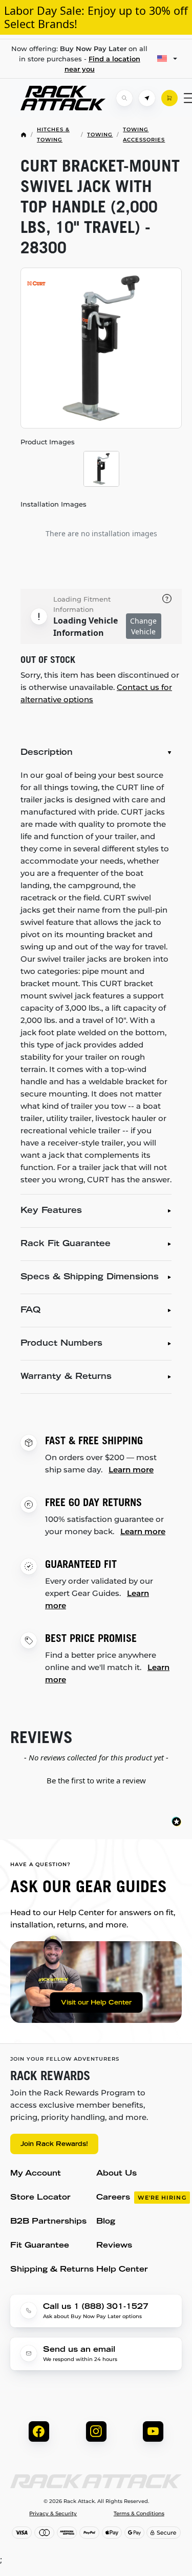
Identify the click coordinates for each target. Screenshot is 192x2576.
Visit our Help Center (96, 2003)
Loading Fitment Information (82, 604)
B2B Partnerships (48, 2222)
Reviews (114, 2246)
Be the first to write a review (96, 1780)
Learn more (131, 1470)
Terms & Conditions (139, 2514)
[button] (96, 1779)
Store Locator (40, 2198)
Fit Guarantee (40, 2246)
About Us (116, 2174)
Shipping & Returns (52, 2270)
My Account (36, 2174)
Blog (106, 2222)
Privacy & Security (53, 2514)
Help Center (122, 2270)
